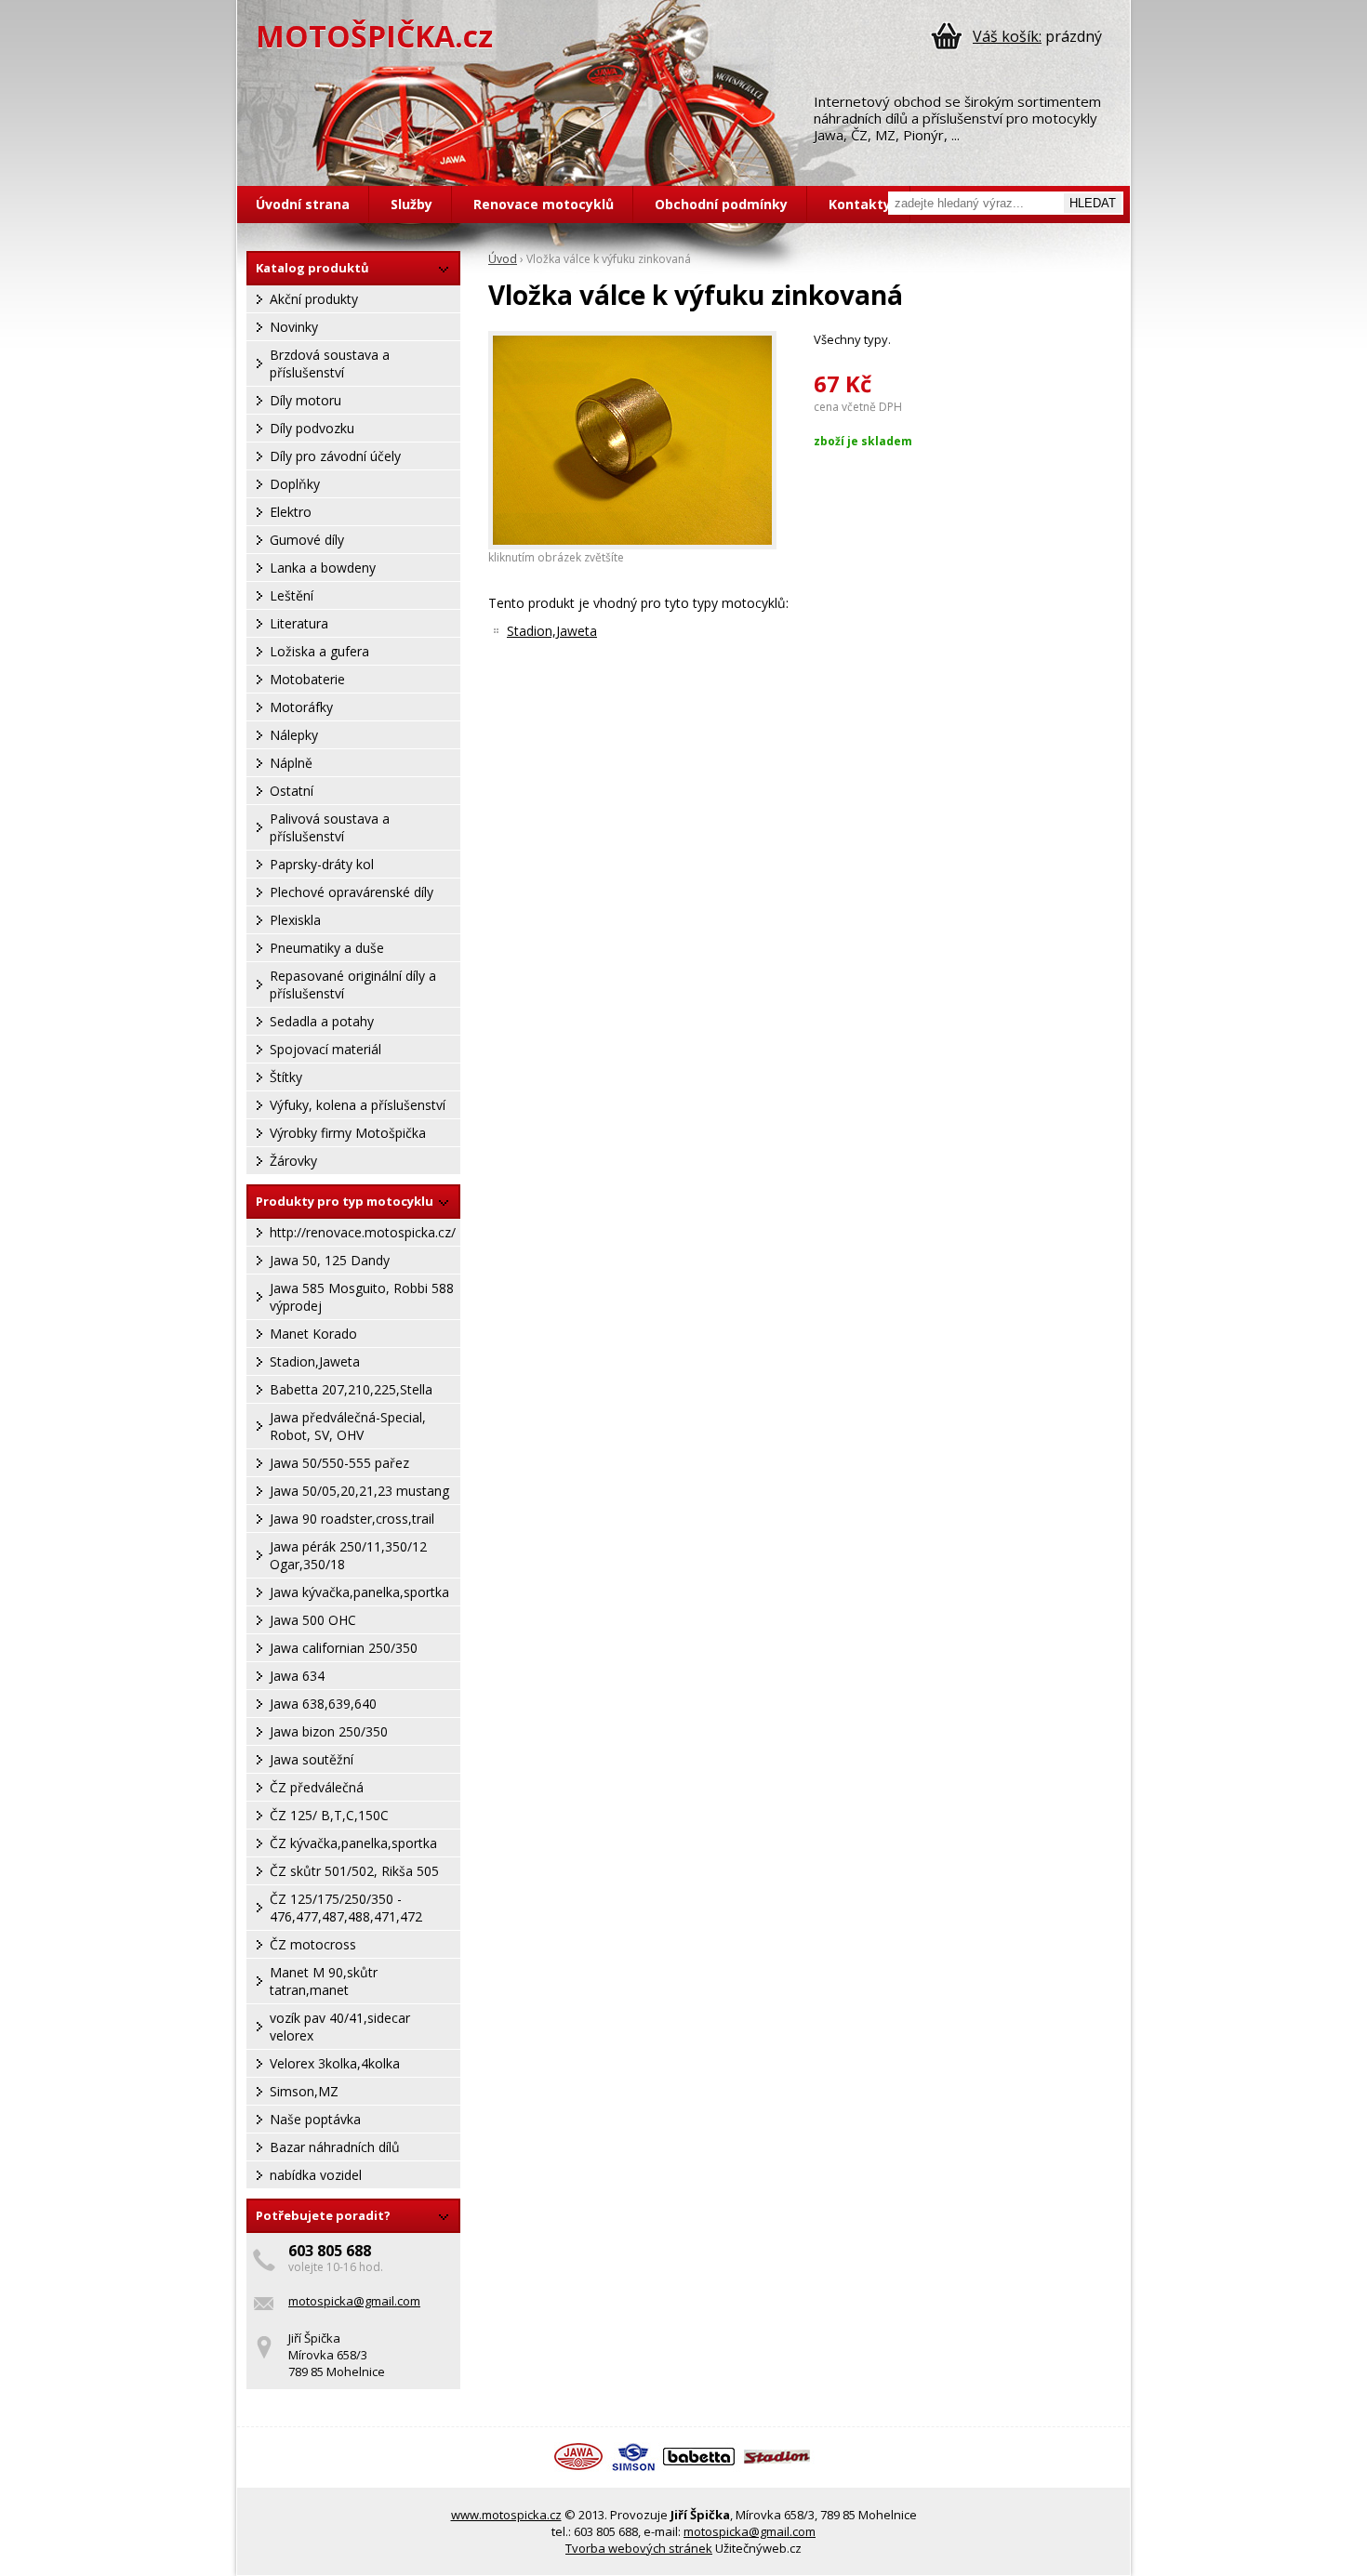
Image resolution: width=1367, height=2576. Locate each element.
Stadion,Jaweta (315, 1361)
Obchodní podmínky (721, 204)
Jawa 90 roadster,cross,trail (352, 1519)
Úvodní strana (303, 204)
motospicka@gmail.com (354, 2301)
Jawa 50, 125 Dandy (330, 1260)
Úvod (503, 259)
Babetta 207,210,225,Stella (351, 1389)
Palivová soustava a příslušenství (330, 827)
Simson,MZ (304, 2091)
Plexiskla (295, 920)
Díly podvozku (312, 428)
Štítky (286, 1077)
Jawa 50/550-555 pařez (339, 1463)
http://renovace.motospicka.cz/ (363, 1232)
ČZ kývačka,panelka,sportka (353, 1843)
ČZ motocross (313, 1944)
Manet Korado (313, 1334)
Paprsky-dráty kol (322, 864)
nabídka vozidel (316, 2175)
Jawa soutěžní (312, 1759)
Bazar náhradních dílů (335, 2147)
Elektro (291, 512)
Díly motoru (305, 400)
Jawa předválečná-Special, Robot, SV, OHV (348, 1426)
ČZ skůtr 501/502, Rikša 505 (354, 1871)
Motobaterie (307, 679)
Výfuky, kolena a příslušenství (358, 1105)
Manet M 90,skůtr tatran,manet (324, 1981)
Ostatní (292, 791)
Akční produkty (314, 299)
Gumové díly (307, 540)
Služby (411, 204)
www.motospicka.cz (506, 2515)
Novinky (294, 327)
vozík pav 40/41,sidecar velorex (340, 2027)
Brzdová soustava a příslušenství (330, 363)
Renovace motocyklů (544, 204)
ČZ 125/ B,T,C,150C (329, 1815)
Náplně (291, 763)
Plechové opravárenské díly (352, 892)
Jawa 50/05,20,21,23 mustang (359, 1491)
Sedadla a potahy (322, 1021)
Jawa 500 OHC (313, 1620)
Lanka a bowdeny (323, 568)
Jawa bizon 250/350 (329, 1731)
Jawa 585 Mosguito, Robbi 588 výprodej (362, 1297)
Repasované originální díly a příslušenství (353, 984)
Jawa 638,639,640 (323, 1704)
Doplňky (295, 484)
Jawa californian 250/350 (344, 1648)
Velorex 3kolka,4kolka (335, 2063)
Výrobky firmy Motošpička (348, 1133)
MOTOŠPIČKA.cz (374, 36)
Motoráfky (301, 707)
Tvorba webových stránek (639, 2548)
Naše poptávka (315, 2119)
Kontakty (860, 204)
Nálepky (294, 735)
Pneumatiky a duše (327, 948)
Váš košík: (1007, 36)
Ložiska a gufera (319, 651)
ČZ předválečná (317, 1787)
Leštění (292, 595)
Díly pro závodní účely (335, 456)
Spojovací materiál (325, 1049)
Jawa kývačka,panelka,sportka (359, 1592)
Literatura (299, 623)
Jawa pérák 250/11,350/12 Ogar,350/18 (348, 1555)
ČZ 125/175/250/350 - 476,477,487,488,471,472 (346, 1908)
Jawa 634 (297, 1676)
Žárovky (293, 1161)
